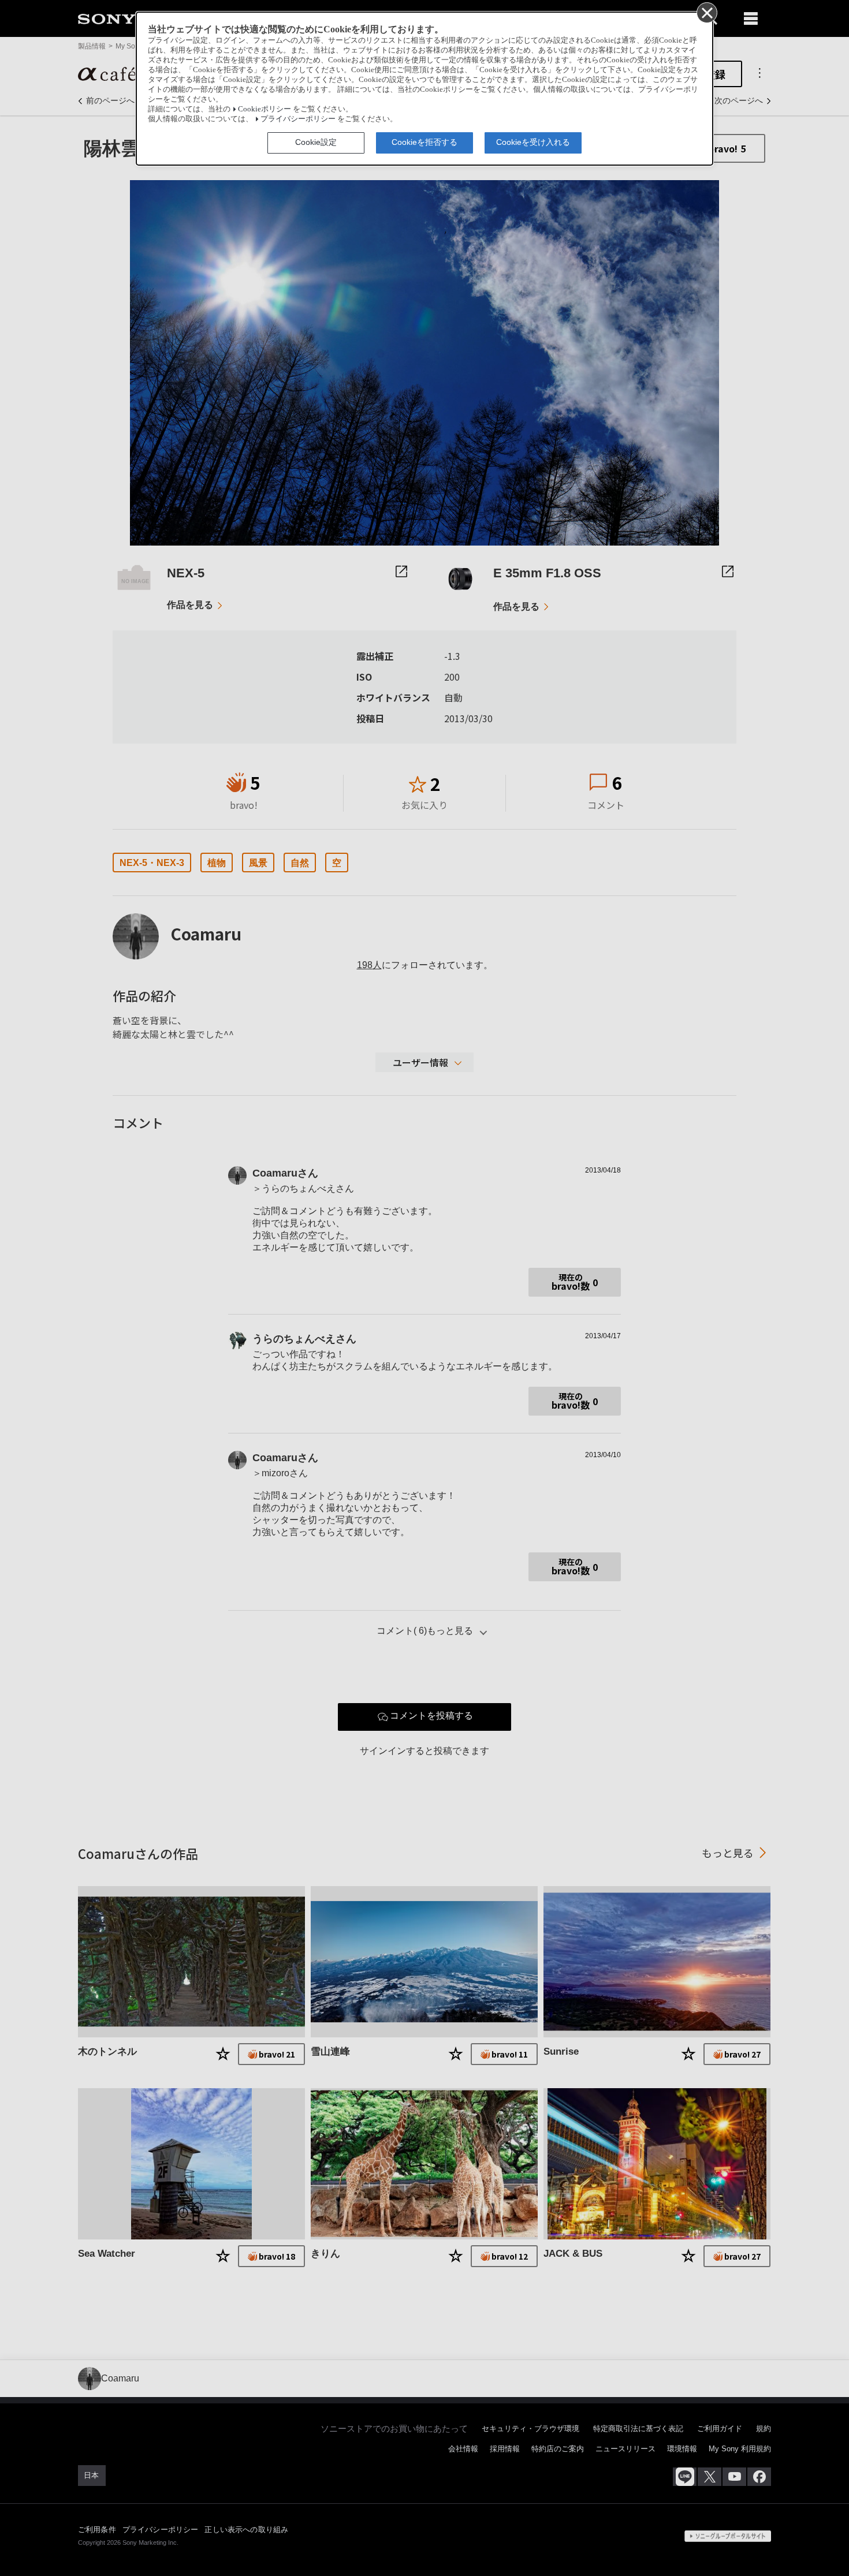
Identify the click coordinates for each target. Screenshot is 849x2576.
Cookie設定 (316, 142)
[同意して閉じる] (706, 12)
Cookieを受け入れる (533, 142)
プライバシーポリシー (298, 119)
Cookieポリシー (265, 109)
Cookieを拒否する (425, 142)
